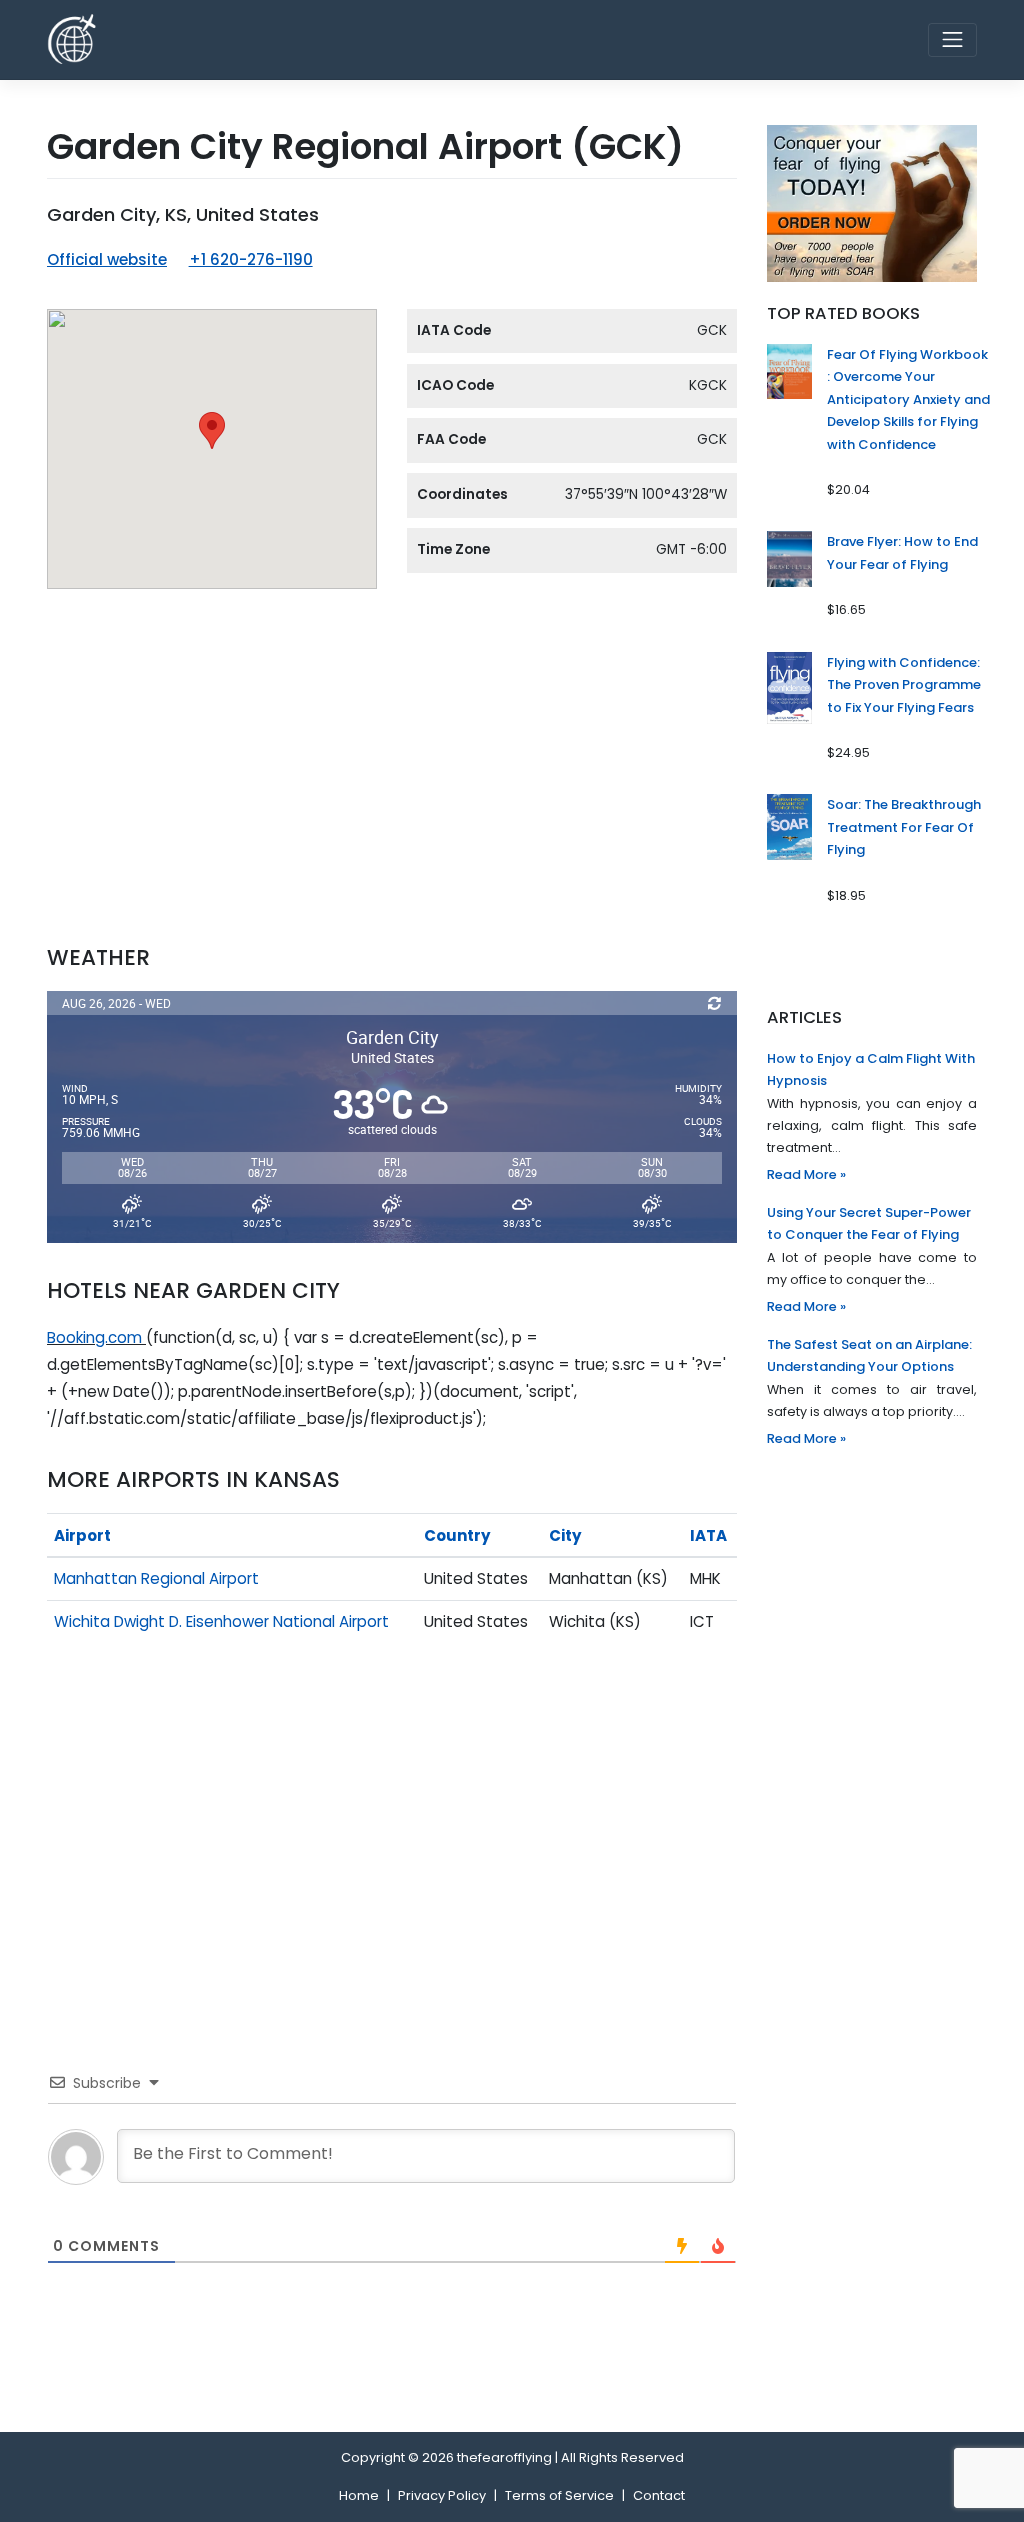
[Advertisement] (392, 778)
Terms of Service (559, 2495)
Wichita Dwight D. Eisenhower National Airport (221, 1621)
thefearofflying (504, 2457)
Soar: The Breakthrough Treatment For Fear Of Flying (904, 827)
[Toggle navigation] (952, 40)
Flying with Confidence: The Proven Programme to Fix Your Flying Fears (904, 685)
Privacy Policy (442, 2495)
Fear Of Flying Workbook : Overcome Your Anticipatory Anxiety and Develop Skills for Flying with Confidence (908, 400)
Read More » (806, 1174)
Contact (659, 2495)
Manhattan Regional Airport (156, 1578)
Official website (107, 259)
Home (359, 2495)
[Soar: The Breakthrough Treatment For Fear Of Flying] (789, 825)
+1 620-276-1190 (251, 259)
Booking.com (94, 1337)
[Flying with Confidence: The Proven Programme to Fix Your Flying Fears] (789, 686)
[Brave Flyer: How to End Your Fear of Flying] (789, 558)
